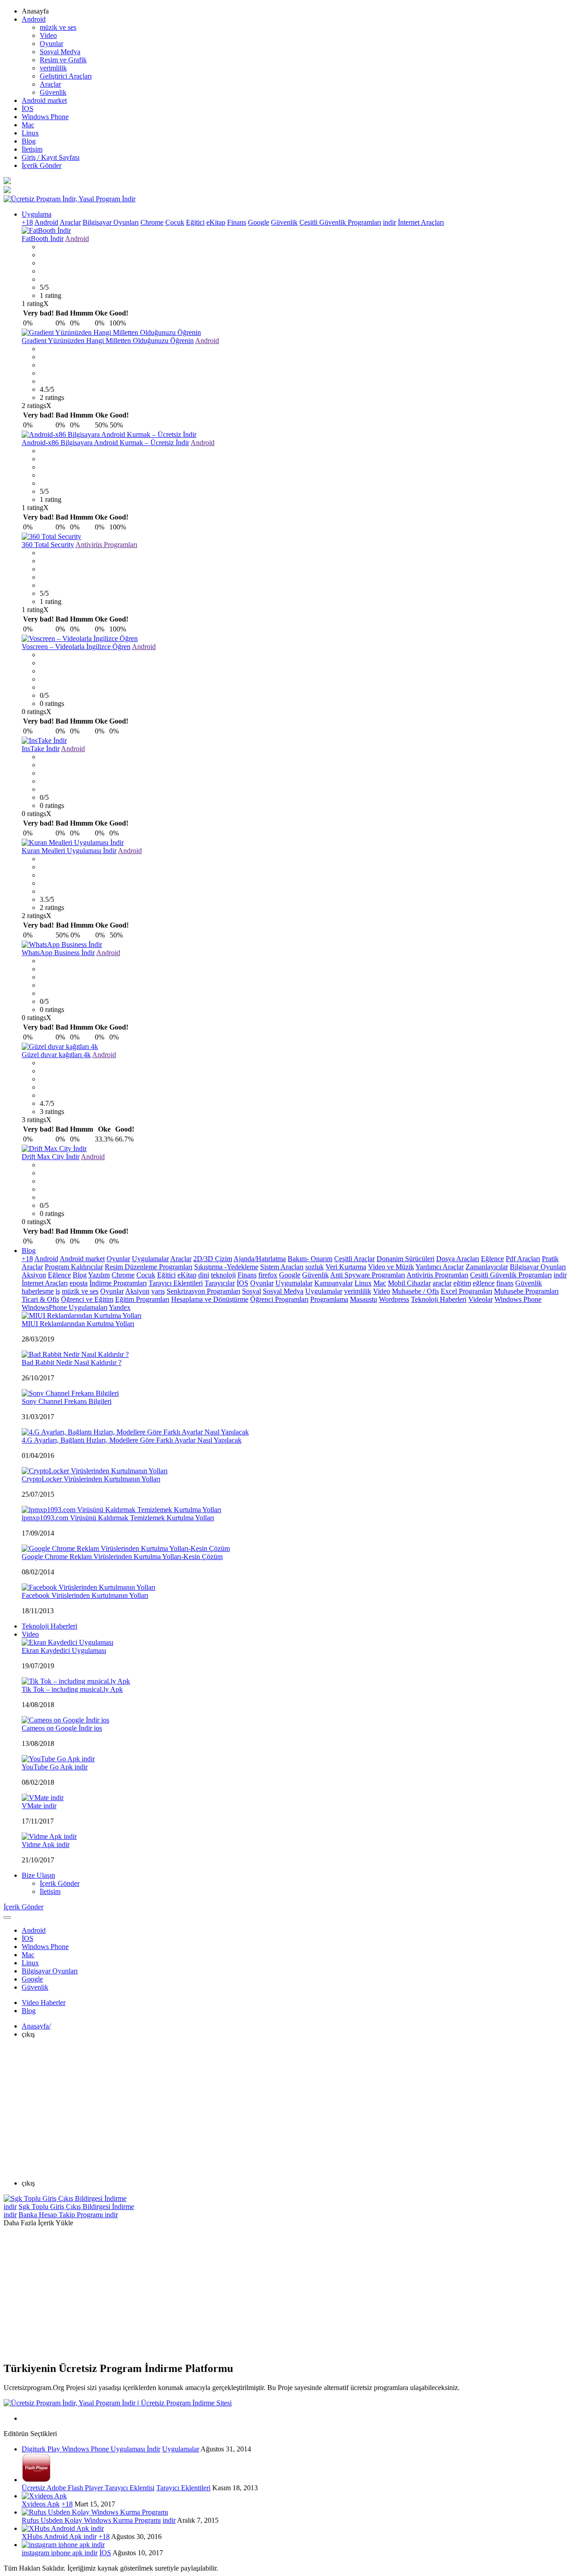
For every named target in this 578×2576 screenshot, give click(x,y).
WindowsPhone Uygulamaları (65, 1307)
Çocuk (175, 222)
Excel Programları (466, 1291)
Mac (28, 125)
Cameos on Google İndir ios (62, 1728)
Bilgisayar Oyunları (111, 222)
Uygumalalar (294, 1283)
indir (389, 222)
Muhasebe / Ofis (415, 1291)
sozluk (315, 1267)
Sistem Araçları (282, 1267)
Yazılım (99, 1275)
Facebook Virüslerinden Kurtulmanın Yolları (85, 1595)
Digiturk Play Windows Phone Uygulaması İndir (91, 2449)
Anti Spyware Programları (368, 1275)
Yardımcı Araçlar (440, 1267)
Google (259, 222)
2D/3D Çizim (213, 1259)
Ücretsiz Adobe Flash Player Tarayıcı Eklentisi (88, 2488)
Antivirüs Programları (106, 545)
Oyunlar (51, 44)
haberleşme (38, 1291)
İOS (28, 109)
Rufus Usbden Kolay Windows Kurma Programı (91, 2520)
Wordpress (394, 1299)
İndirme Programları (118, 1283)
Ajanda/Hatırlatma (260, 1259)
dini (204, 1275)
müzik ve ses (58, 27)
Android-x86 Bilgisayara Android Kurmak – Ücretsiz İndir (105, 443)
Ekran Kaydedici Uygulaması (64, 1650)
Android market (44, 100)
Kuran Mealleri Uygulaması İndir (69, 851)
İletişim (32, 149)
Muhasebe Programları (526, 1291)
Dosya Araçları (458, 1259)
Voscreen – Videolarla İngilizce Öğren (76, 647)
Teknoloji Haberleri (439, 1299)
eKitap (216, 222)
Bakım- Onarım (310, 1259)
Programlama (329, 1299)
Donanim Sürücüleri (406, 1259)
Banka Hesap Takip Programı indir (68, 2215)
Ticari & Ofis (40, 1299)
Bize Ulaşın (38, 1875)
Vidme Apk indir (46, 1845)
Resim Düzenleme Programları (149, 1267)
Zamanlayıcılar (487, 1267)
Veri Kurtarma (346, 1267)
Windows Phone (45, 117)
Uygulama (37, 214)
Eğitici (195, 222)
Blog (29, 141)
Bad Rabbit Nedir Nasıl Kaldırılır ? (72, 1362)
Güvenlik (53, 92)
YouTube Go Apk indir (55, 1767)
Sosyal (252, 1291)
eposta (79, 1283)
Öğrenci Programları (279, 1299)
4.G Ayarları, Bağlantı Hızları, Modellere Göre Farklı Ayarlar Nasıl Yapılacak (132, 1440)
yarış (158, 1291)
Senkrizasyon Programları (203, 1291)
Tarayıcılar (220, 1283)
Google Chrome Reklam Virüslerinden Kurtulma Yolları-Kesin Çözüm (122, 1557)
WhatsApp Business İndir (58, 953)
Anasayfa (36, 2026)
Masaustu (364, 1299)
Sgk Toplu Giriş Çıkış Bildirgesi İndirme (76, 2207)
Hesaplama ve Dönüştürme (210, 1299)
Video (48, 35)
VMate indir (39, 1806)
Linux (30, 133)
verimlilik (53, 68)
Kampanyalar (333, 1283)
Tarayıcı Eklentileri (176, 1283)
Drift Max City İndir (51, 1157)
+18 (27, 222)
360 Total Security (48, 545)
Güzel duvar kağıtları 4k (56, 1055)
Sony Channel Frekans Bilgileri (67, 1401)
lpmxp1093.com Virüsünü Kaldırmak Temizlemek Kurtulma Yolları (118, 1518)
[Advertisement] (289, 2109)
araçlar (442, 1283)
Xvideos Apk (41, 2504)
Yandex (120, 1307)
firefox (268, 1275)
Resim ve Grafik (63, 60)
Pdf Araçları (523, 1259)
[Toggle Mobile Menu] (7, 1917)
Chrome (152, 222)
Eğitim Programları (142, 1299)
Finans (237, 222)
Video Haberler (44, 2003)
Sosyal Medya (60, 52)
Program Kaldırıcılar (74, 1267)
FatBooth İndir (43, 239)
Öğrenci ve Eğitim (87, 1299)
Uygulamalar (150, 1259)
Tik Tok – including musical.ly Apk (72, 1689)
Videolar (480, 1299)
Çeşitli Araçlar (354, 1259)
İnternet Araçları (421, 222)
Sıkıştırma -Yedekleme (226, 1267)
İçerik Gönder (42, 165)
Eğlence (492, 1259)
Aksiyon (34, 1275)
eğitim (462, 1283)
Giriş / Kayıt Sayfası (51, 157)
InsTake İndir (41, 749)
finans (505, 1283)
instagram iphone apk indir (60, 2553)
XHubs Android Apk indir (59, 2537)
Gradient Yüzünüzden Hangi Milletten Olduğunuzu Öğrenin (108, 341)
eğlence (484, 1283)
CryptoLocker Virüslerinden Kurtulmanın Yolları (91, 1479)
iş (58, 1291)
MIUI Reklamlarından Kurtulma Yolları (78, 1324)
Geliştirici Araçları (66, 76)
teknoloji (223, 1275)
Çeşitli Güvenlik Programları (340, 222)
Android (34, 19)
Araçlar (50, 84)
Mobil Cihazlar (409, 1283)
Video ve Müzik (391, 1267)
